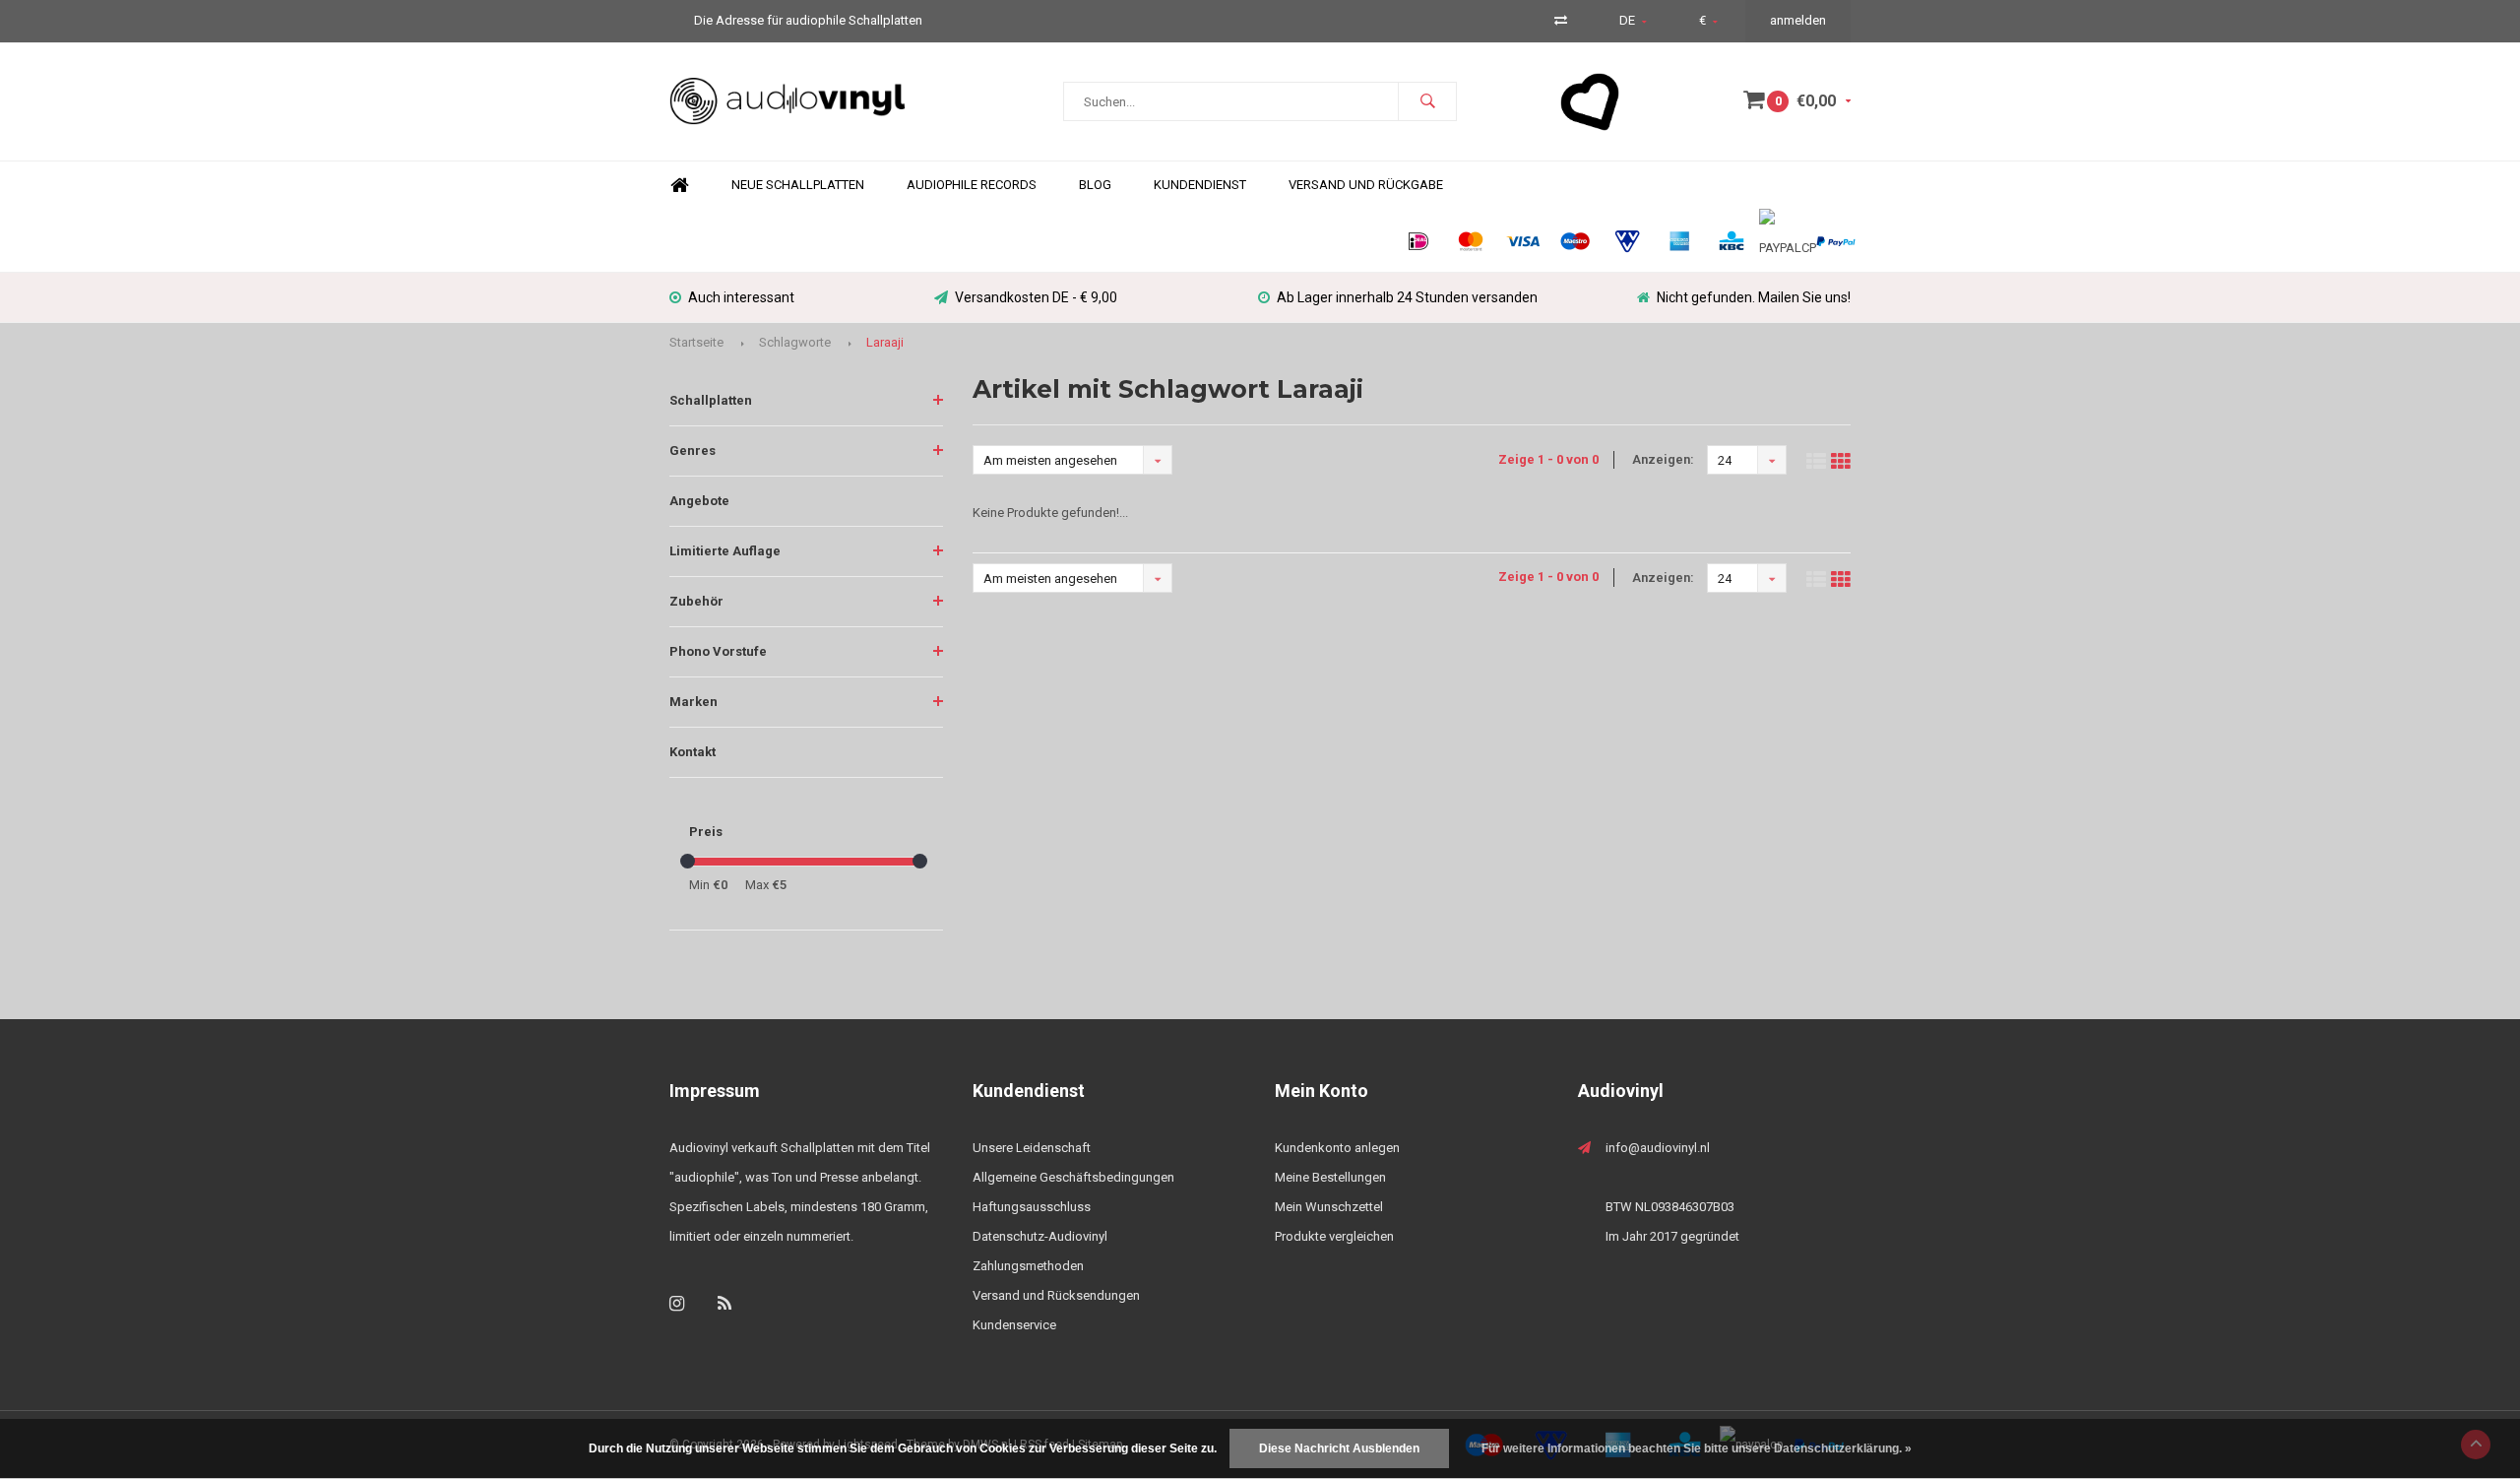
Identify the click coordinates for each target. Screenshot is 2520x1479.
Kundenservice (1014, 1325)
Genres (693, 450)
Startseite (696, 342)
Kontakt (693, 752)
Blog (1095, 185)
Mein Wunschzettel (1329, 1207)
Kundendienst (1200, 185)
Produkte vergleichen (1334, 1236)
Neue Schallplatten (798, 185)
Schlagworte (795, 342)
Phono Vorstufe (718, 651)
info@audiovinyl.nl (1658, 1148)
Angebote (699, 501)
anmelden (1798, 20)
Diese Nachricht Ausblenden (1339, 1448)
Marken (693, 702)
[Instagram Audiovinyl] (677, 1303)
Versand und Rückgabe (1366, 185)
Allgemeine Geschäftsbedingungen (1073, 1177)
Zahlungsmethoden (1028, 1266)
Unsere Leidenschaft (1032, 1148)
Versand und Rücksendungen (1056, 1295)
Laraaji (885, 342)
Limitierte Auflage (725, 551)
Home (679, 186)
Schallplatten (711, 400)
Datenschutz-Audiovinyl (1040, 1236)
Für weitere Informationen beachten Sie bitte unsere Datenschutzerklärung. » (1697, 1448)
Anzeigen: (1663, 459)
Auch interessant (741, 297)
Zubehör (696, 601)
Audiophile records (972, 185)
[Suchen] (1427, 101)
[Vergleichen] (1561, 20)
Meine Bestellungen (1330, 1177)
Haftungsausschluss (1032, 1207)
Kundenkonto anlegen (1337, 1148)
